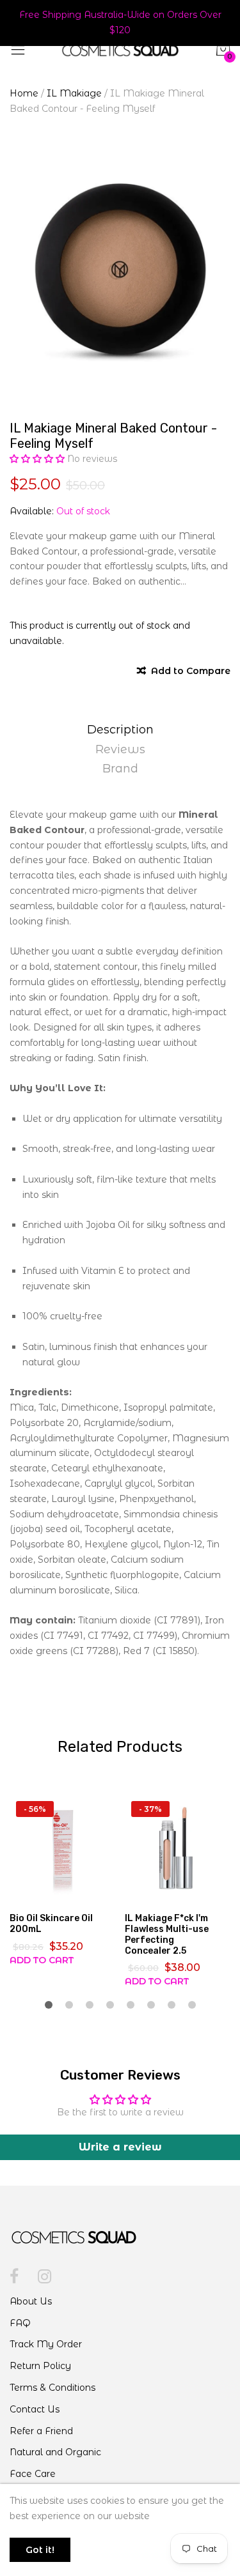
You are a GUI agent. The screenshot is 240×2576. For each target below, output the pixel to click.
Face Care (33, 2474)
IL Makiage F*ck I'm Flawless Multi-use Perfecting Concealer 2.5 (167, 1934)
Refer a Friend (41, 2431)
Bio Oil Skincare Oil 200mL (51, 1924)
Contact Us (35, 2409)
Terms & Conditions (52, 2388)
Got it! (40, 2550)
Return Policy (40, 2366)
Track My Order (46, 2344)
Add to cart (42, 1960)
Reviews (120, 749)
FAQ (20, 2323)
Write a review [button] (120, 2147)
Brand (120, 769)
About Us (31, 2301)
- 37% (150, 1809)
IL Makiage (74, 93)
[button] (38, 459)
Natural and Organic (55, 2452)
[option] (120, 272)
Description (120, 730)
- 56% (35, 1809)
